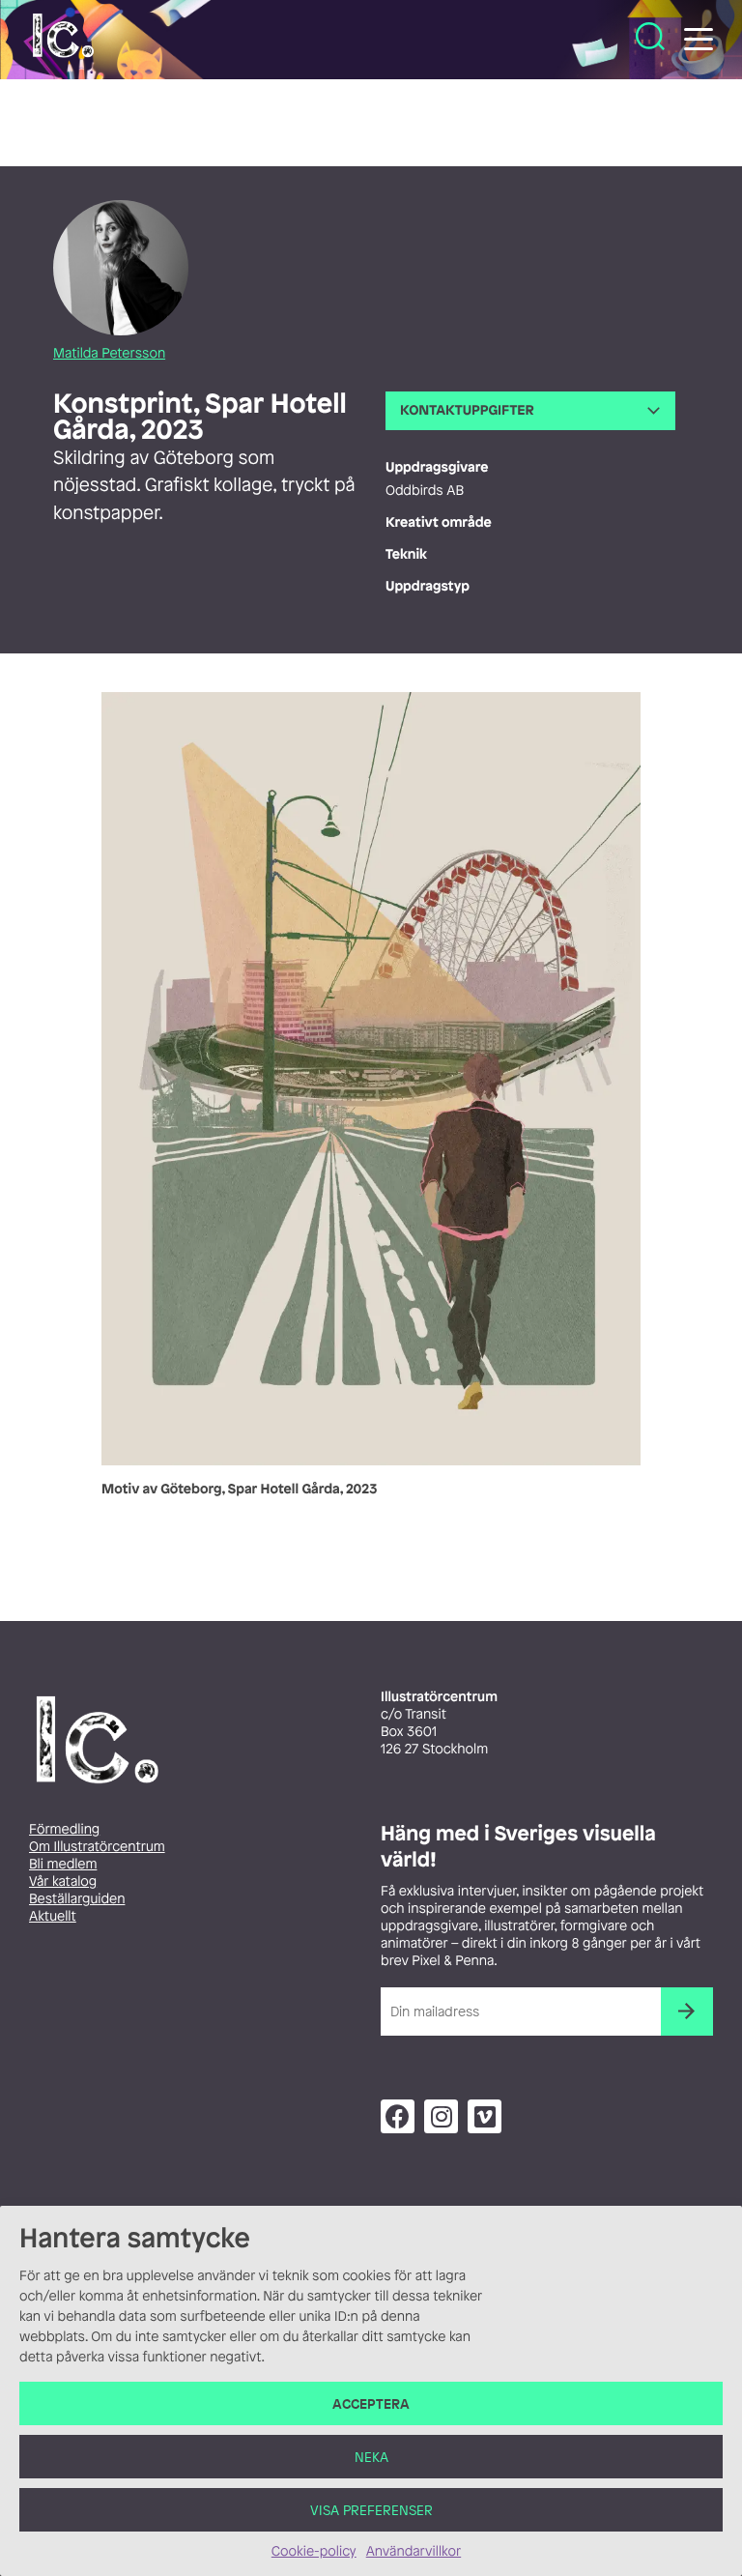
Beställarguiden (77, 1899)
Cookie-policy (314, 2551)
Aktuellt (53, 1916)
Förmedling (64, 1829)
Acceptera (371, 2403)
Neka (371, 2457)
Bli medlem (63, 1864)
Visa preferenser (371, 2510)
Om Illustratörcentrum (97, 1847)
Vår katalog (63, 1881)
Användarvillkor (414, 2551)
